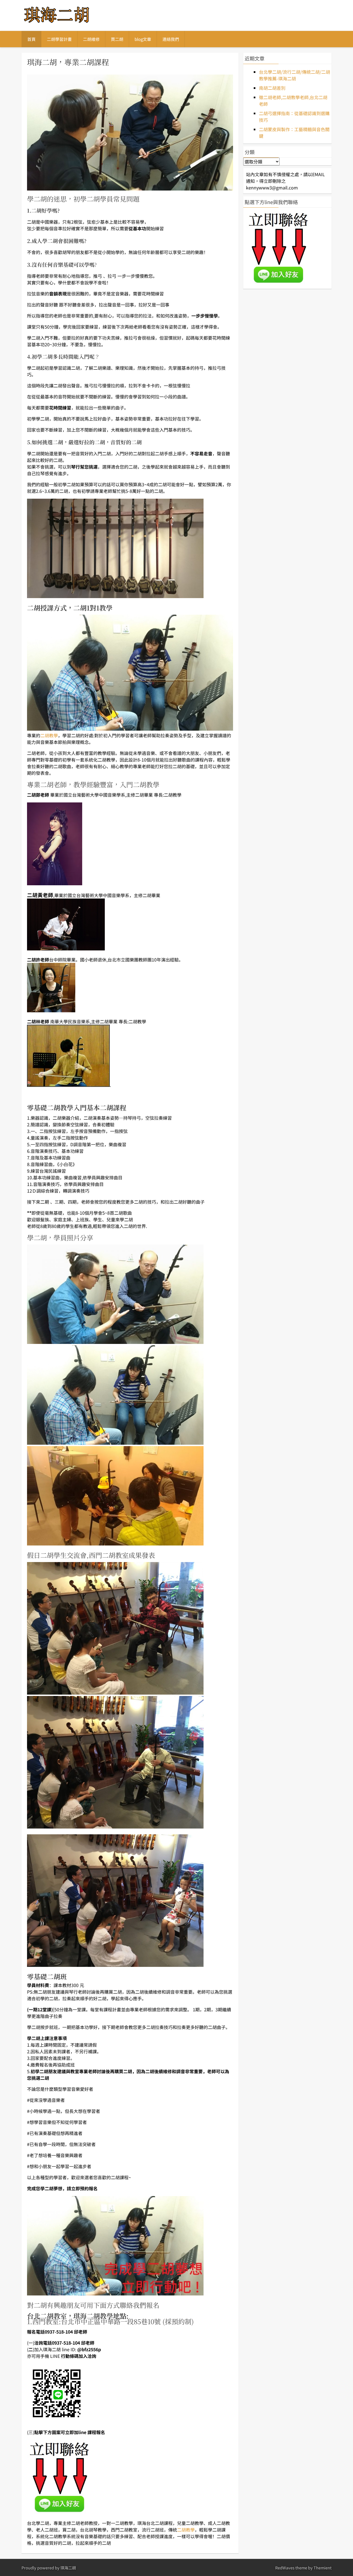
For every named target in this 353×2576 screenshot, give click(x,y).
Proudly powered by (41, 2568)
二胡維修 (91, 39)
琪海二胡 (68, 2568)
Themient (323, 2568)
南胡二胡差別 (272, 88)
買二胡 (117, 39)
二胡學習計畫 (59, 39)
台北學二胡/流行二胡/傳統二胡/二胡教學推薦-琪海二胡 (295, 75)
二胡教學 (49, 735)
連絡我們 (171, 39)
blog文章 (143, 39)
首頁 (31, 39)
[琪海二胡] (57, 23)
